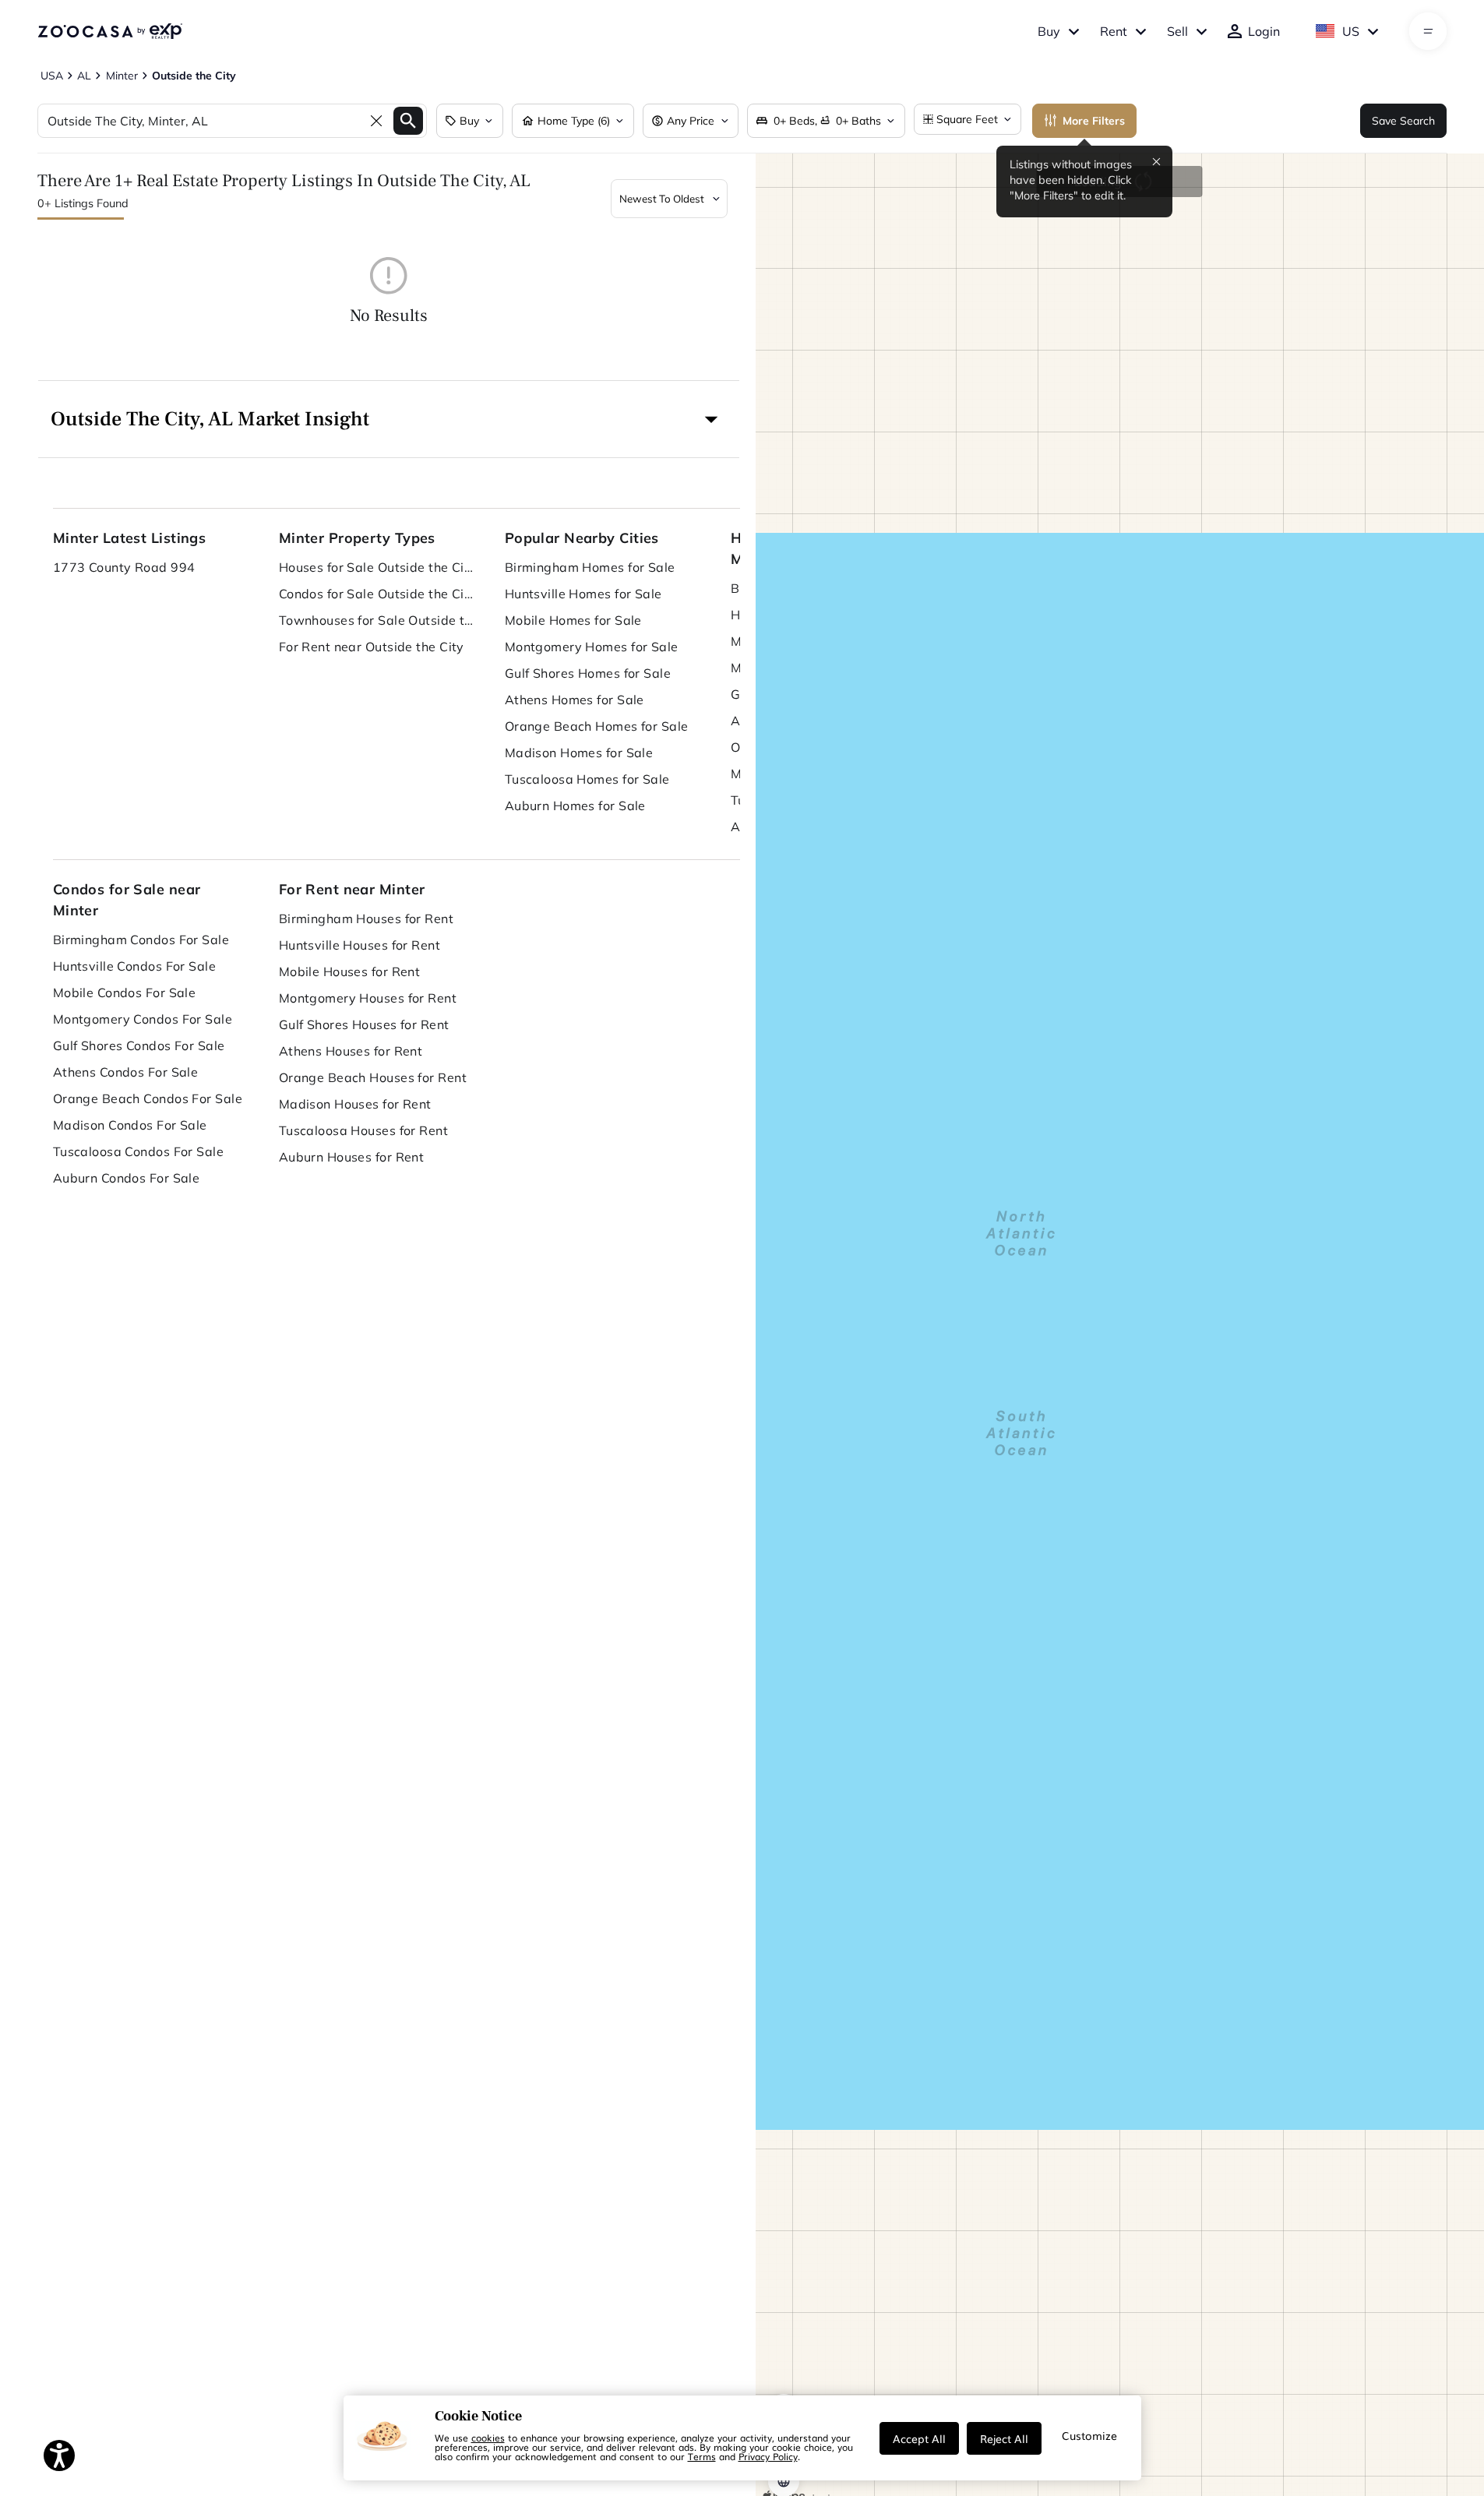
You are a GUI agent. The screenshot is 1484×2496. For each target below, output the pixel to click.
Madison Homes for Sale (579, 753)
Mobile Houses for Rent (350, 971)
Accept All (919, 2438)
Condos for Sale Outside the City (376, 594)
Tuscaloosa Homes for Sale (587, 779)
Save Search (1403, 121)
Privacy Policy (768, 2456)
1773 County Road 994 (124, 567)
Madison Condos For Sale (130, 1125)
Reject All (1004, 2438)
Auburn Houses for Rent (352, 1157)
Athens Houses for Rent (351, 1051)
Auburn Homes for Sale (575, 806)
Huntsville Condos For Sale (134, 966)
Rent (1114, 31)
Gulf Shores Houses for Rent (364, 1024)
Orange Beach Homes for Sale (597, 726)
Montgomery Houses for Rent (368, 998)
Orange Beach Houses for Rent (373, 1077)
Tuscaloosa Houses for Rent (363, 1130)
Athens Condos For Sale (126, 1072)
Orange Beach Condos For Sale (148, 1098)
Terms (702, 2456)
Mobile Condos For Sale (125, 992)
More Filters (1094, 121)
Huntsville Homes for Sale (583, 594)
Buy (1049, 31)
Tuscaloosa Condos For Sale (138, 1151)
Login (1264, 31)
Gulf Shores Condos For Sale (139, 1045)
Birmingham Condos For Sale (141, 940)
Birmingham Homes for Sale (590, 567)
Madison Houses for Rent (355, 1104)
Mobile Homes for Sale (573, 620)
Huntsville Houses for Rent (360, 945)
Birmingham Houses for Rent (366, 918)
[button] (389, 419)
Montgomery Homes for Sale (592, 647)
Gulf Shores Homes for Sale (588, 673)
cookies (488, 2438)
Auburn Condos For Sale (127, 1178)
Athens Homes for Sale (575, 700)
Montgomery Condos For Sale (143, 1019)
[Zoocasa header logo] (110, 31)
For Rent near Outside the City (372, 647)
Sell (1177, 31)
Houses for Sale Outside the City (376, 567)
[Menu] (1428, 31)
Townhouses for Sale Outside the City (376, 620)
